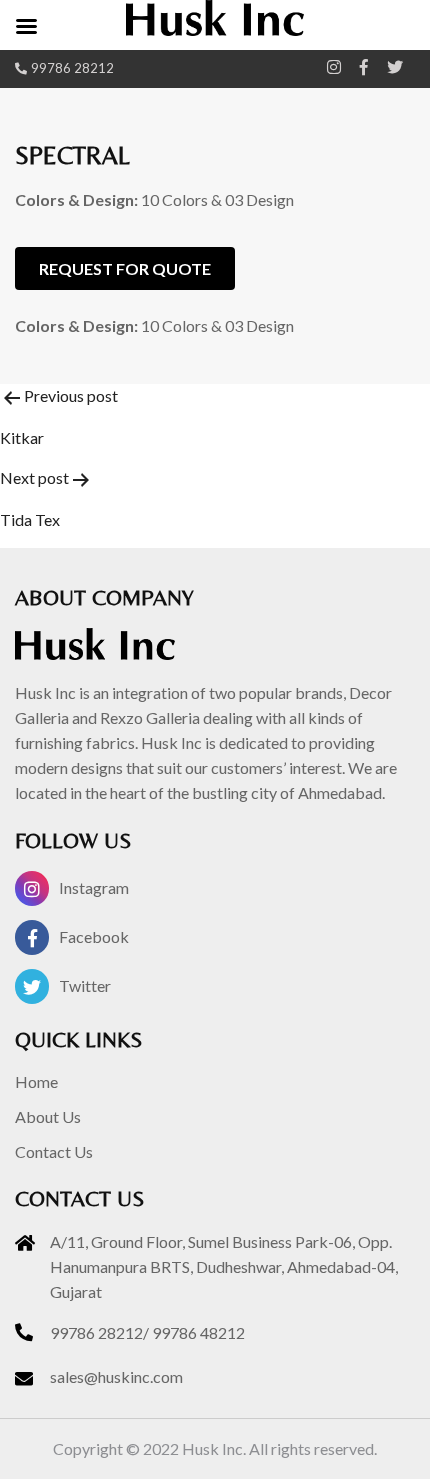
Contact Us (54, 1151)
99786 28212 (72, 68)
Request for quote (125, 268)
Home (36, 1081)
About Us (48, 1116)
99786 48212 (198, 1332)
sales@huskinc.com (116, 1376)
